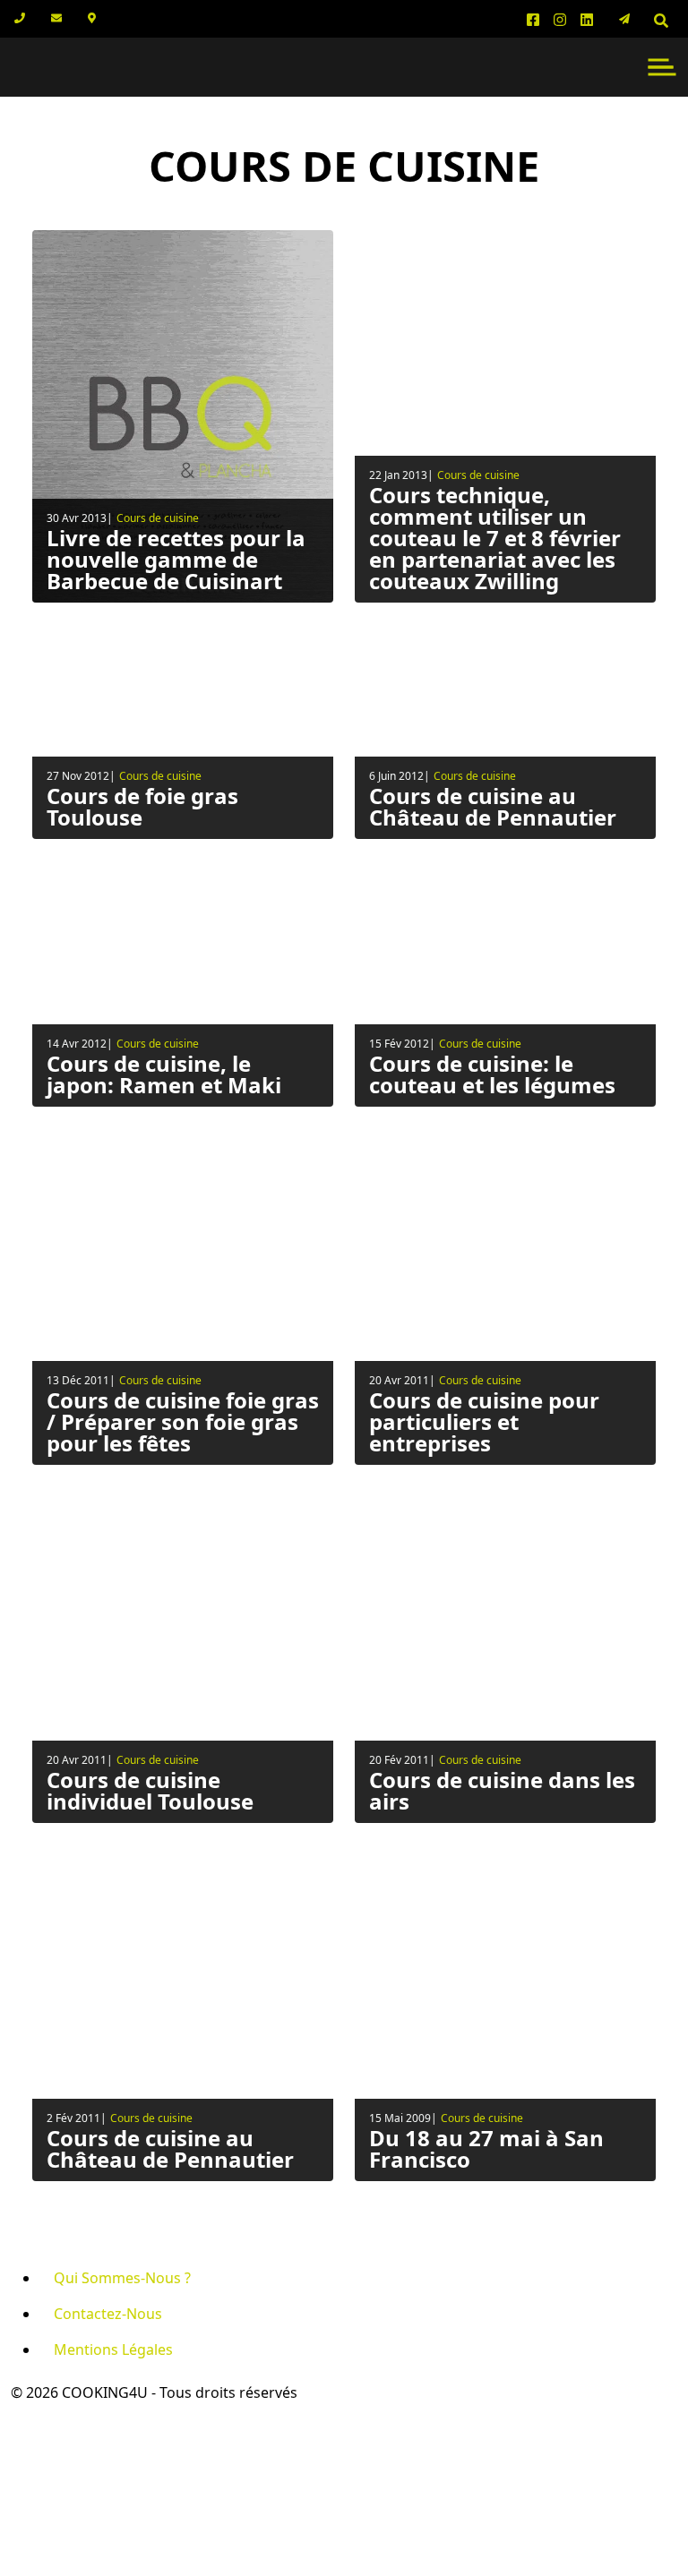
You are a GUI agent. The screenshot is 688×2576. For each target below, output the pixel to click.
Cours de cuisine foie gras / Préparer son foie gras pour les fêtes (183, 1421)
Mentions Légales (113, 2349)
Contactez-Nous (108, 2314)
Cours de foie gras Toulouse (142, 806)
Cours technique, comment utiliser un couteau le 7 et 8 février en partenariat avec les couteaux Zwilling (495, 538)
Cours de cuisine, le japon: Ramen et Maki (164, 1074)
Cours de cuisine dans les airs (502, 1790)
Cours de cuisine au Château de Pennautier (493, 806)
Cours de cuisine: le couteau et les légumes (492, 1074)
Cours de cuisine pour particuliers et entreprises (484, 1421)
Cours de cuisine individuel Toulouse (150, 1790)
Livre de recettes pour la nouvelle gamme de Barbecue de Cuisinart (176, 559)
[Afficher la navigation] (662, 67)
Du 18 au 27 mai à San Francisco (486, 2148)
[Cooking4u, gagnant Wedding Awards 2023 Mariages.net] (67, 2457)
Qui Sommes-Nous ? (122, 2278)
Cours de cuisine (158, 518)
